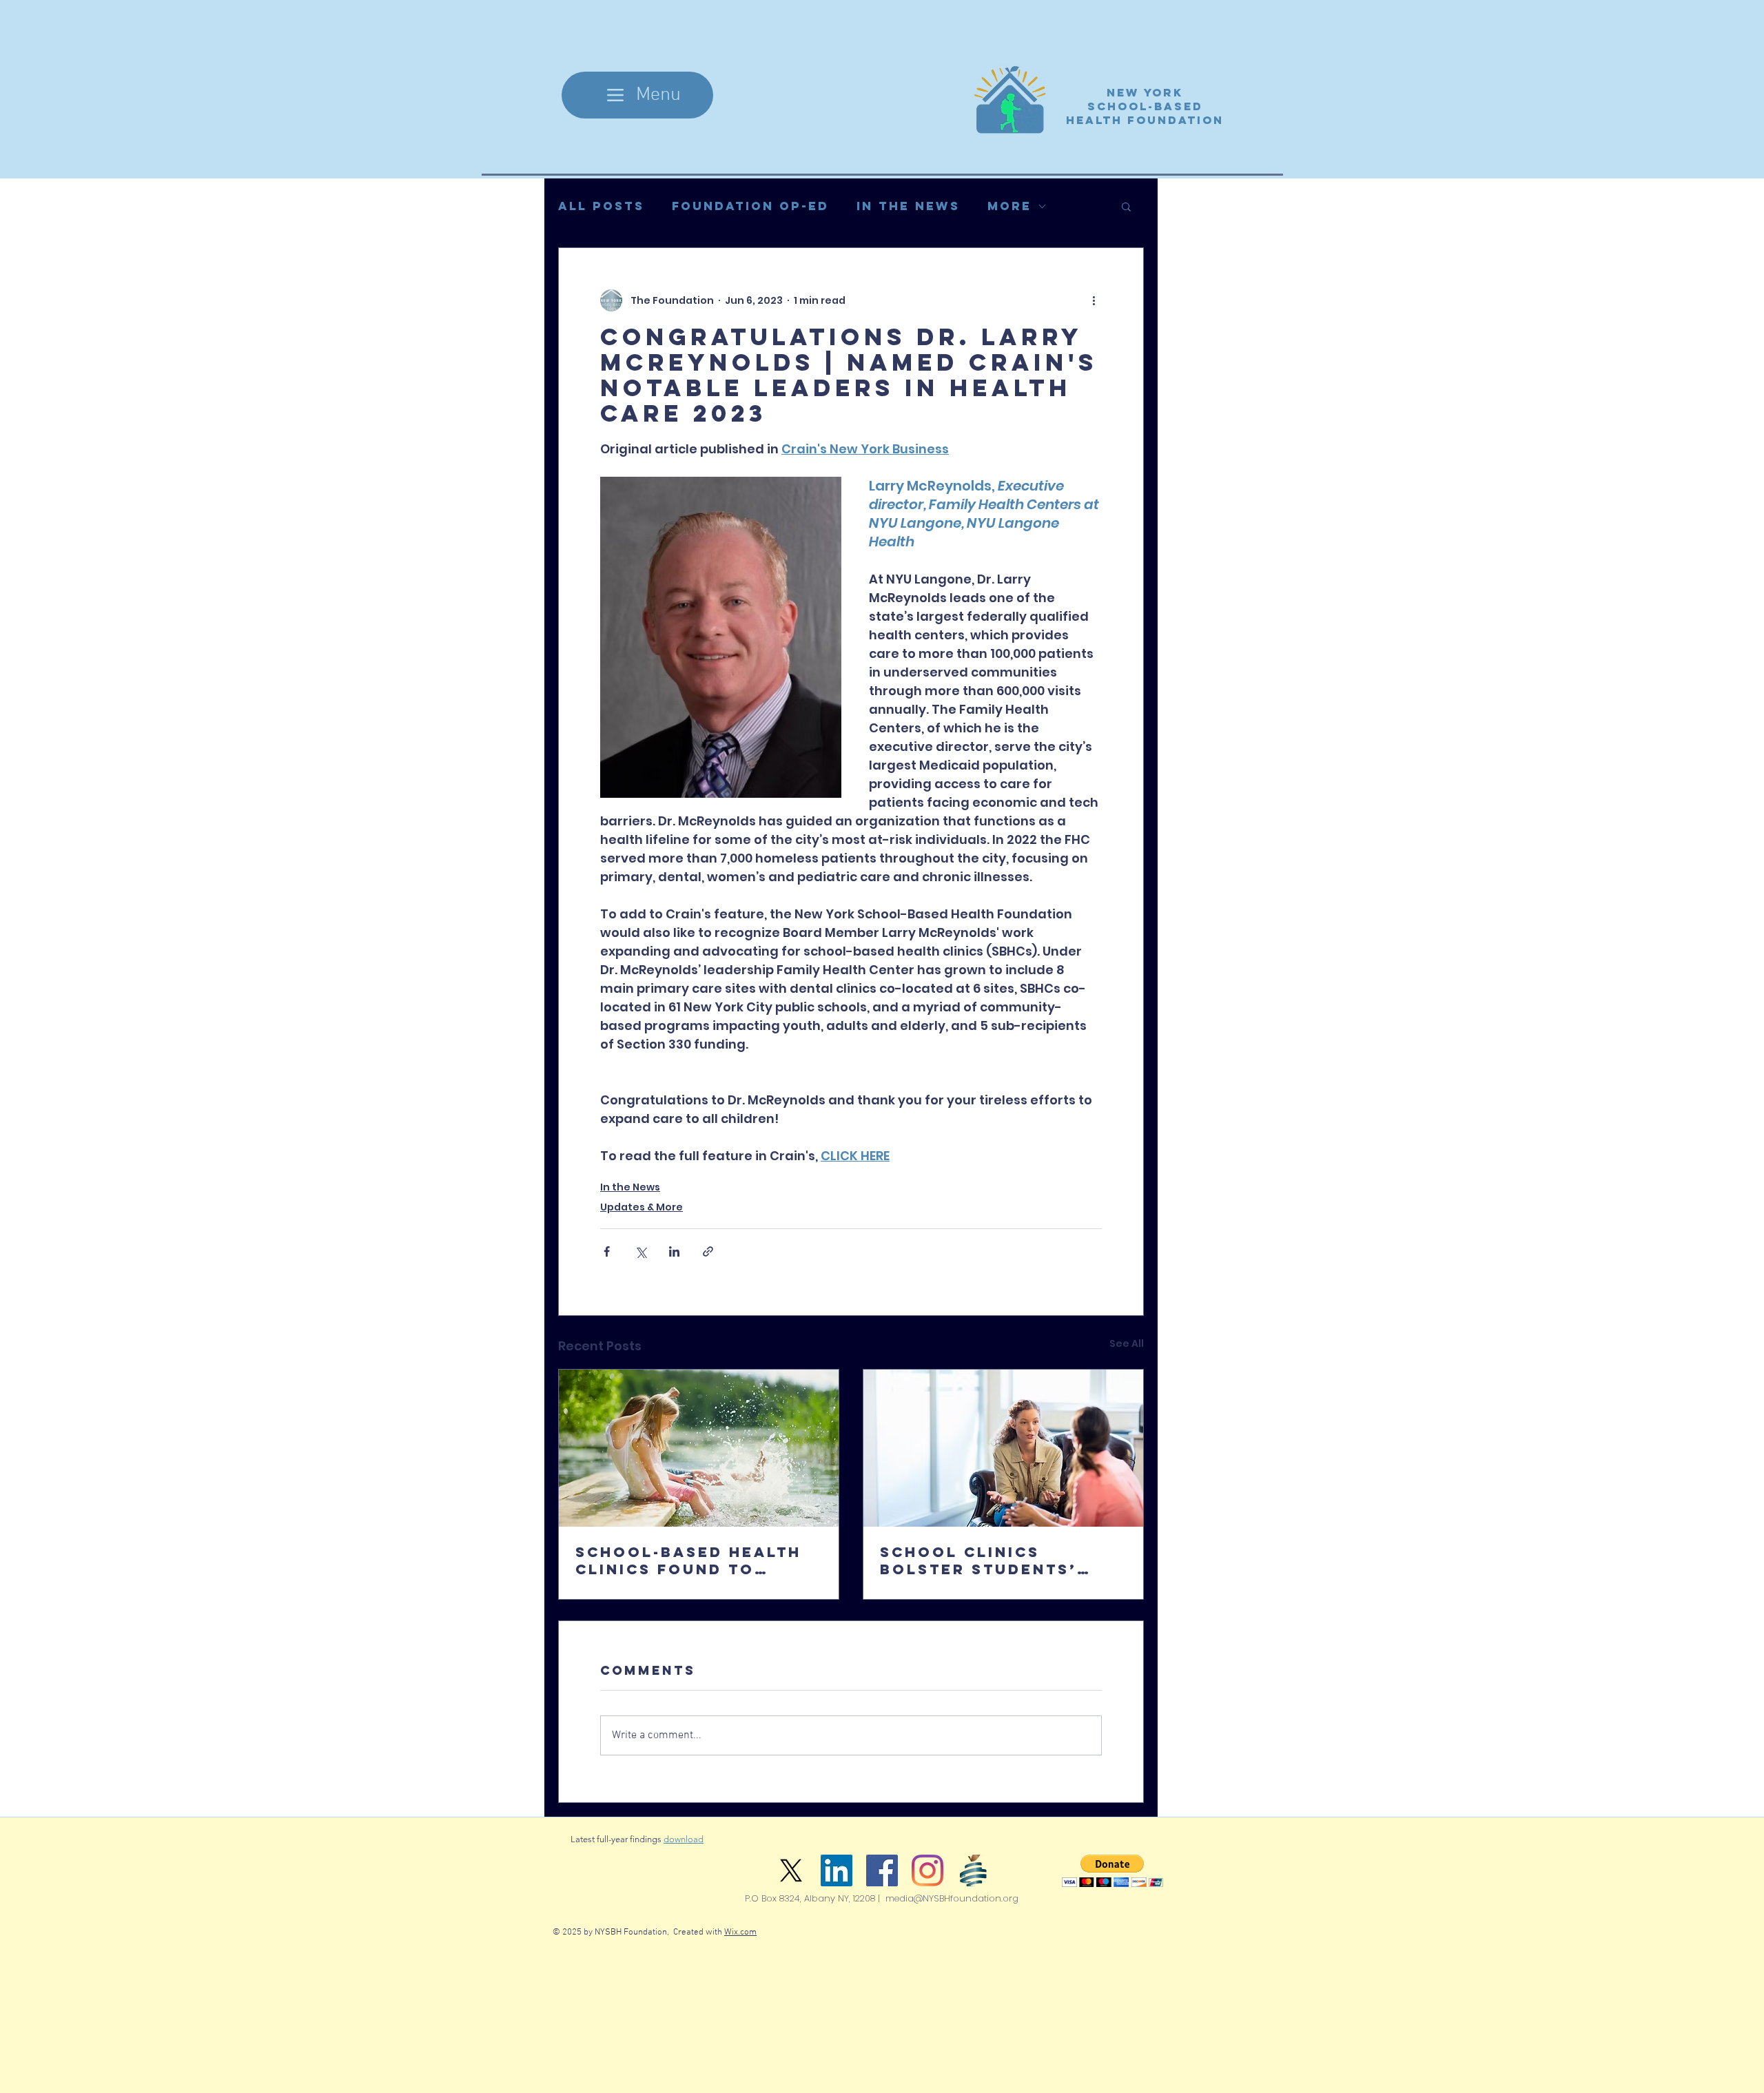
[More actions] (1094, 300)
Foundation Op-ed (750, 206)
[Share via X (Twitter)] (640, 1251)
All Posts (601, 206)
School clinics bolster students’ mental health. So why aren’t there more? (1001, 1560)
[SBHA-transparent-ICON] (973, 1870)
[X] (791, 1870)
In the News (908, 206)
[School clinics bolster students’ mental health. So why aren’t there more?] (1003, 1448)
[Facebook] (882, 1870)
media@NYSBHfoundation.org (952, 1898)
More (1009, 206)
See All (1127, 1343)
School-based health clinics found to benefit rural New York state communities (688, 1560)
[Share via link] (708, 1251)
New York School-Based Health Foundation (1145, 106)
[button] (1126, 206)
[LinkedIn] (837, 1870)
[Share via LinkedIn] (674, 1251)
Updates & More (642, 1207)
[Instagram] (927, 1870)
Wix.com (740, 1932)
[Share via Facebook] (607, 1251)
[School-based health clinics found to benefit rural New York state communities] (699, 1448)
